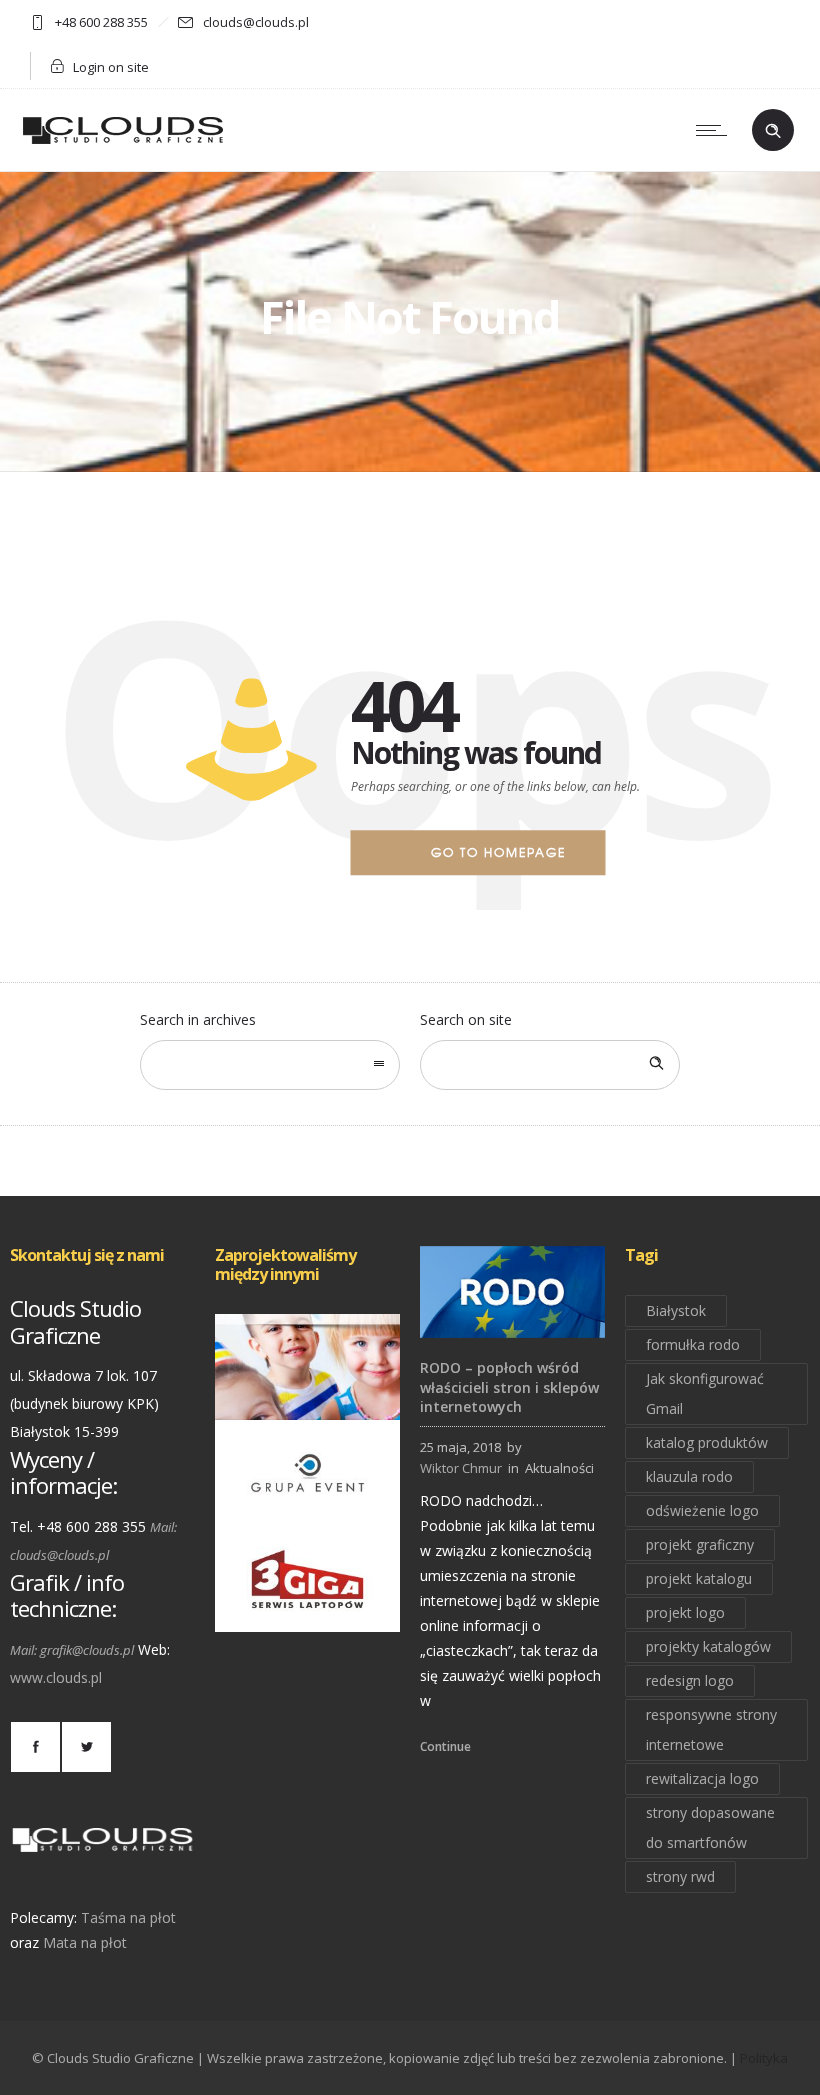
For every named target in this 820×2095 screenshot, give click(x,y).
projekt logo (685, 1612)
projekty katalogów (708, 1646)
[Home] (123, 145)
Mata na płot (85, 1942)
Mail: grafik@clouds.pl (72, 1650)
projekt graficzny (700, 1544)
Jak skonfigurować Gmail (705, 1393)
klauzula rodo (689, 1476)
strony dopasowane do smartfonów (710, 1827)
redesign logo (690, 1680)
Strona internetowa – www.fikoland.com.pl (343, 1391)
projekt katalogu (699, 1578)
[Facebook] (35, 1747)
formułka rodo (693, 1344)
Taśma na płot (128, 1917)
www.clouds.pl (56, 1677)
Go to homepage (498, 852)
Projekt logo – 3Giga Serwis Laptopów (308, 1603)
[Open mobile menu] (716, 130)
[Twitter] (86, 1747)
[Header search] (773, 131)
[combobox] (270, 1065)
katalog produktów (707, 1442)
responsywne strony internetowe (711, 1729)
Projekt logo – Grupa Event (308, 1498)
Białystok (676, 1310)
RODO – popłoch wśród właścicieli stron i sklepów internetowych (509, 1386)
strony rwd (680, 1876)
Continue (445, 1746)
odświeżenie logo (702, 1510)
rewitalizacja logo (702, 1778)
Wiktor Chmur (461, 1468)
